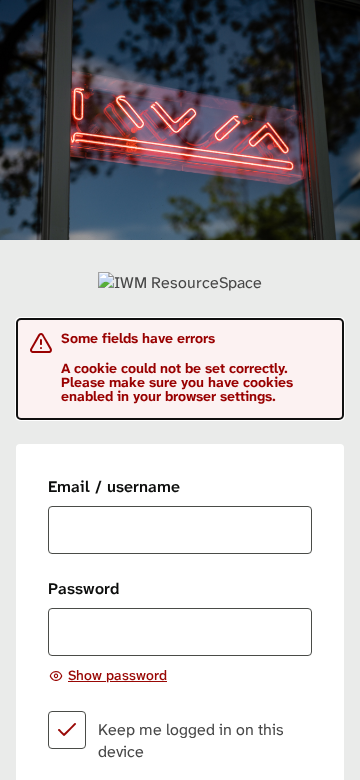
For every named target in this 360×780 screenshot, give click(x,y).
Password (83, 588)
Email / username (114, 486)
